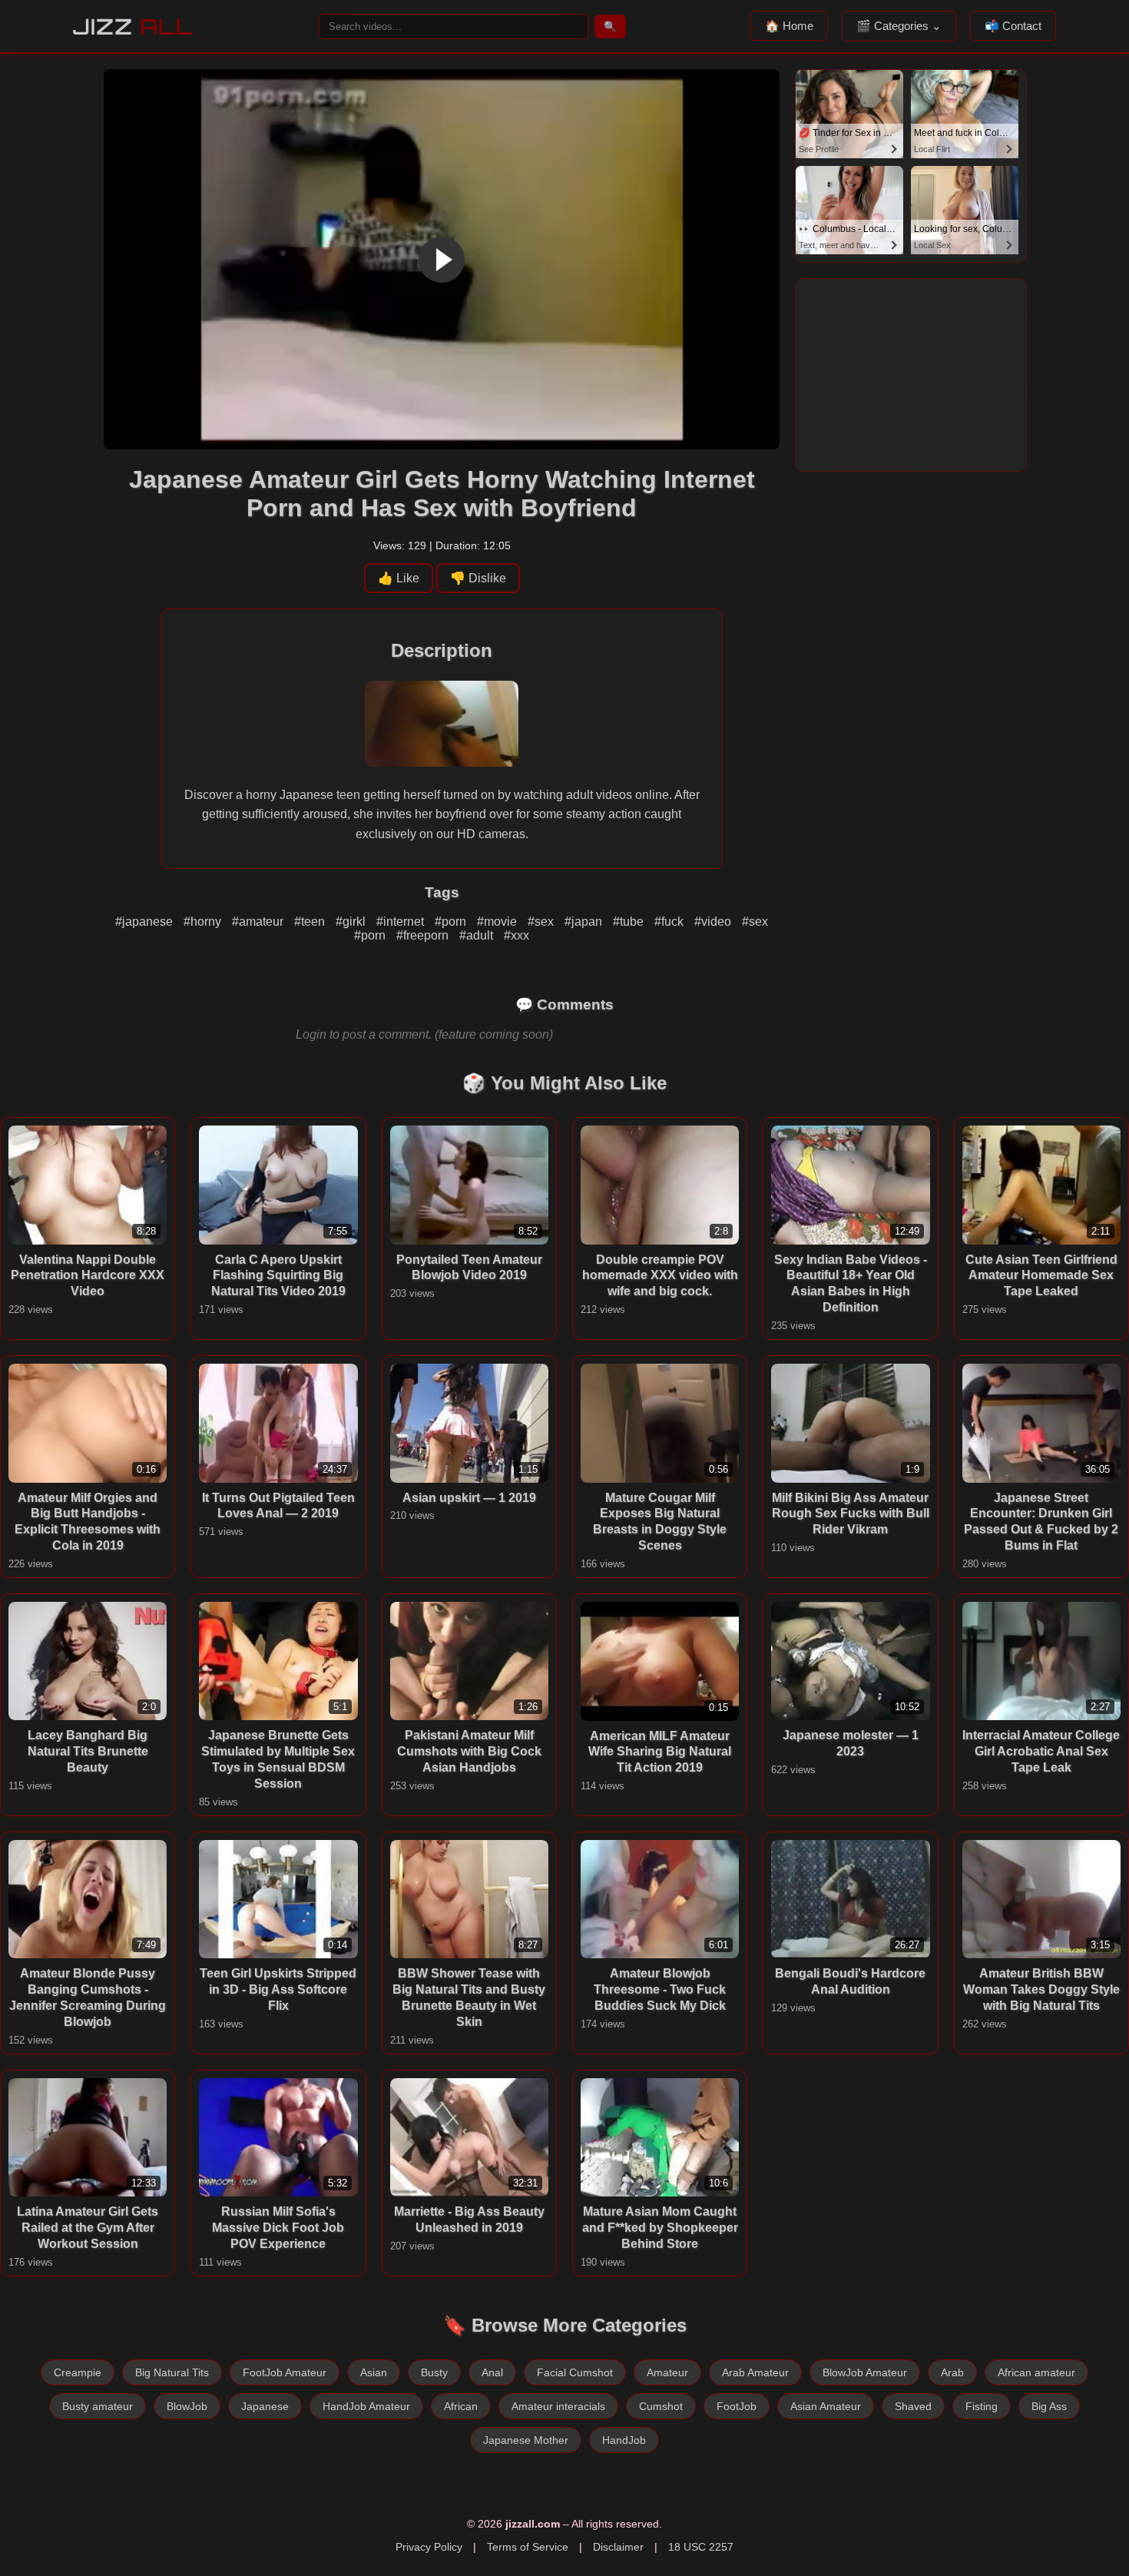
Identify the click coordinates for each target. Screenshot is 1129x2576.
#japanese (146, 922)
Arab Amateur (755, 2372)
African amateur (1036, 2372)
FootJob (737, 2406)
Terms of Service (528, 2547)
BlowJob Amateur (865, 2372)
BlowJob (187, 2406)
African (461, 2406)
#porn (452, 922)
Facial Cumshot (575, 2372)
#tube (630, 922)
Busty (434, 2372)
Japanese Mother (526, 2440)
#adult (478, 935)
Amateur (667, 2372)
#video (714, 922)
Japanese (265, 2406)
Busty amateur (98, 2406)
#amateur (259, 922)
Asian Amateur (826, 2406)
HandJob (624, 2440)
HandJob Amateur (366, 2406)
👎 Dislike (478, 578)
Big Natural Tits (172, 2372)
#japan (585, 922)
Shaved (913, 2406)
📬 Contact (1013, 26)
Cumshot (661, 2406)
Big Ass (1049, 2406)
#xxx (516, 935)
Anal (492, 2372)
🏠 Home (789, 26)
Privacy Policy (429, 2547)
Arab (952, 2372)
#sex (542, 922)
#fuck (670, 922)
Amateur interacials (558, 2406)
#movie (498, 922)
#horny (204, 922)
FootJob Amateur (285, 2372)
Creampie (78, 2372)
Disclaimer (618, 2547)
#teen (311, 922)
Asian (374, 2372)
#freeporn (424, 935)
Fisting (982, 2406)
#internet (402, 922)
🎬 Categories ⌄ (899, 26)
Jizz (133, 27)
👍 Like (399, 578)
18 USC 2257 (701, 2547)
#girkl (352, 922)
